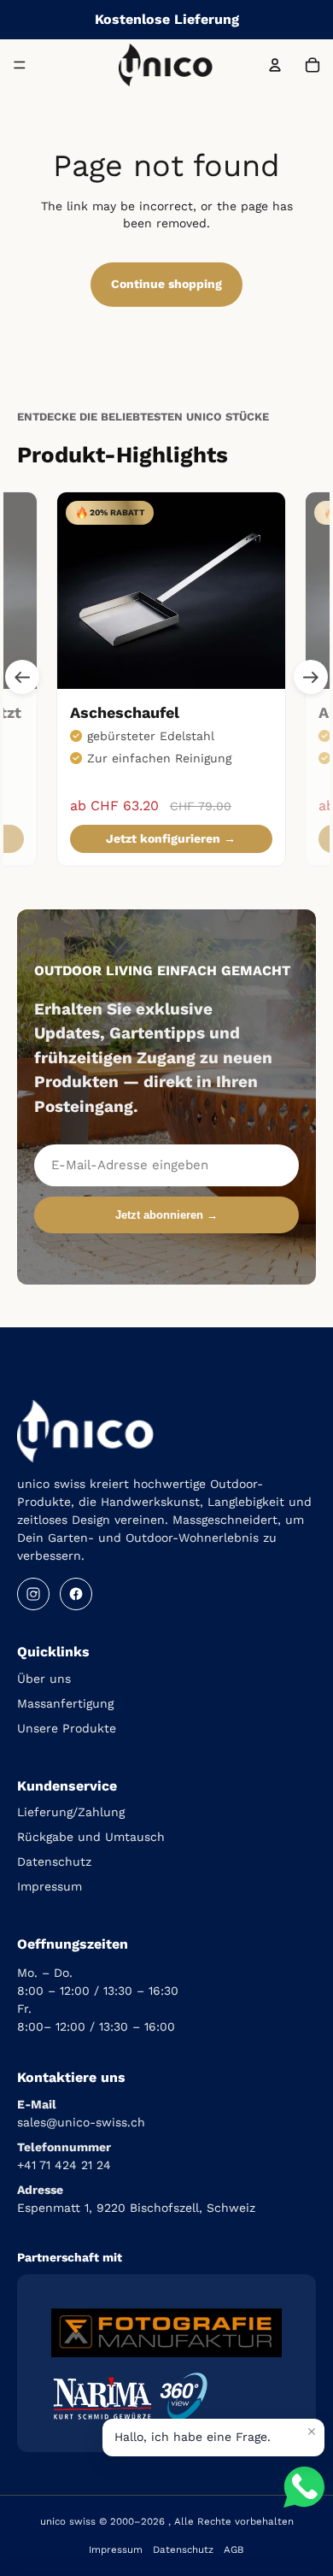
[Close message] (312, 2432)
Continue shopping (166, 284)
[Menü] (20, 65)
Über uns (44, 1679)
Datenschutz (54, 1861)
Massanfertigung (65, 1703)
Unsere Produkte (67, 1728)
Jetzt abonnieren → (166, 1215)
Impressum (50, 1886)
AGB (234, 2550)
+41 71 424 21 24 (64, 2165)
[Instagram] (33, 1594)
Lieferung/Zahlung (71, 1812)
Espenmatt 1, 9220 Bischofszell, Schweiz (136, 2208)
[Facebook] (76, 1594)
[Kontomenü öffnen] (275, 65)
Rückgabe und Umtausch (91, 1837)
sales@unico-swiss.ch (81, 2122)
